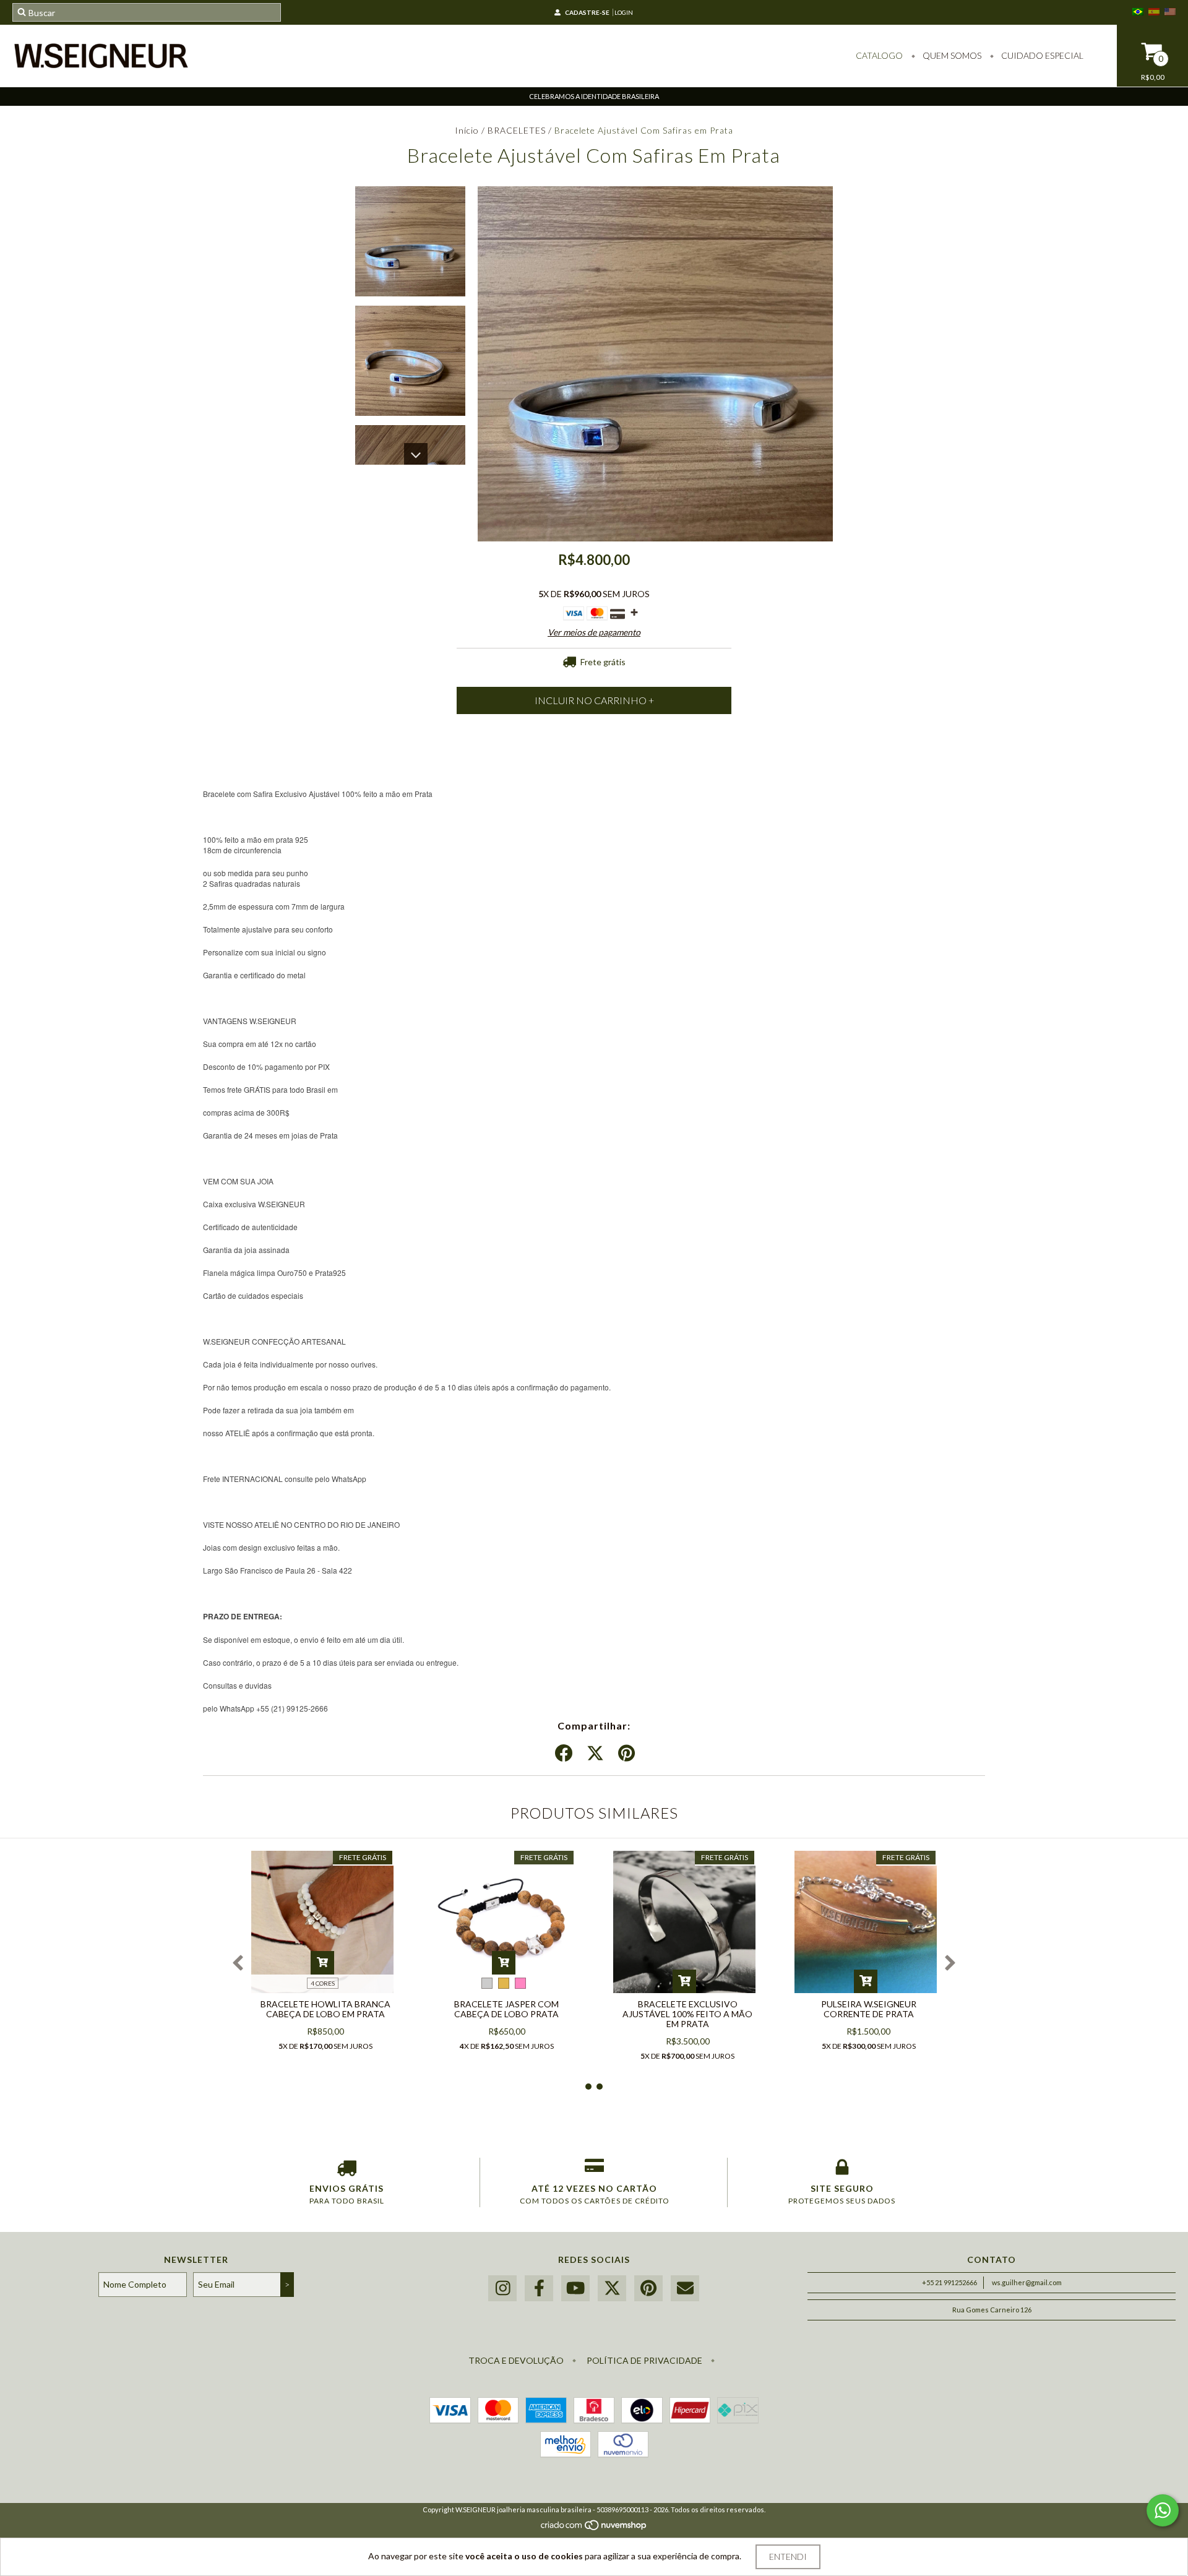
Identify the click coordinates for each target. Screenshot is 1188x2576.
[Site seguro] (842, 2170)
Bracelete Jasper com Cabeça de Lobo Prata (506, 2009)
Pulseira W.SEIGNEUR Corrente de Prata (869, 2009)
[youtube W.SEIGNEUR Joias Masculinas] (575, 2289)
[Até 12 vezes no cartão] (594, 2170)
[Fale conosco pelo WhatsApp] (1163, 2510)
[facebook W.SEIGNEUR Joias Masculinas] (539, 2289)
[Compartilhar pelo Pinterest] (626, 1754)
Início (467, 130)
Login (624, 12)
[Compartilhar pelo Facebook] (564, 1754)
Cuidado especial (1041, 55)
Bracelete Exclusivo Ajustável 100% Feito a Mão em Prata (687, 2014)
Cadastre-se (587, 12)
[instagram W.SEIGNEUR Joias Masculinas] (502, 2289)
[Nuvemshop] (594, 2528)
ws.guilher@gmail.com (1027, 2282)
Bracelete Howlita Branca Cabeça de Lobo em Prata (325, 2009)
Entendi (788, 2557)
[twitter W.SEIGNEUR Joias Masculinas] (612, 2289)
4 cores (323, 1983)
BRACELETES (517, 130)
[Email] (685, 2289)
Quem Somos (951, 55)
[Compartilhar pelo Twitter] (595, 1754)
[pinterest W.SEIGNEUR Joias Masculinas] (648, 2289)
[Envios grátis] (346, 2170)
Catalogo (879, 55)
